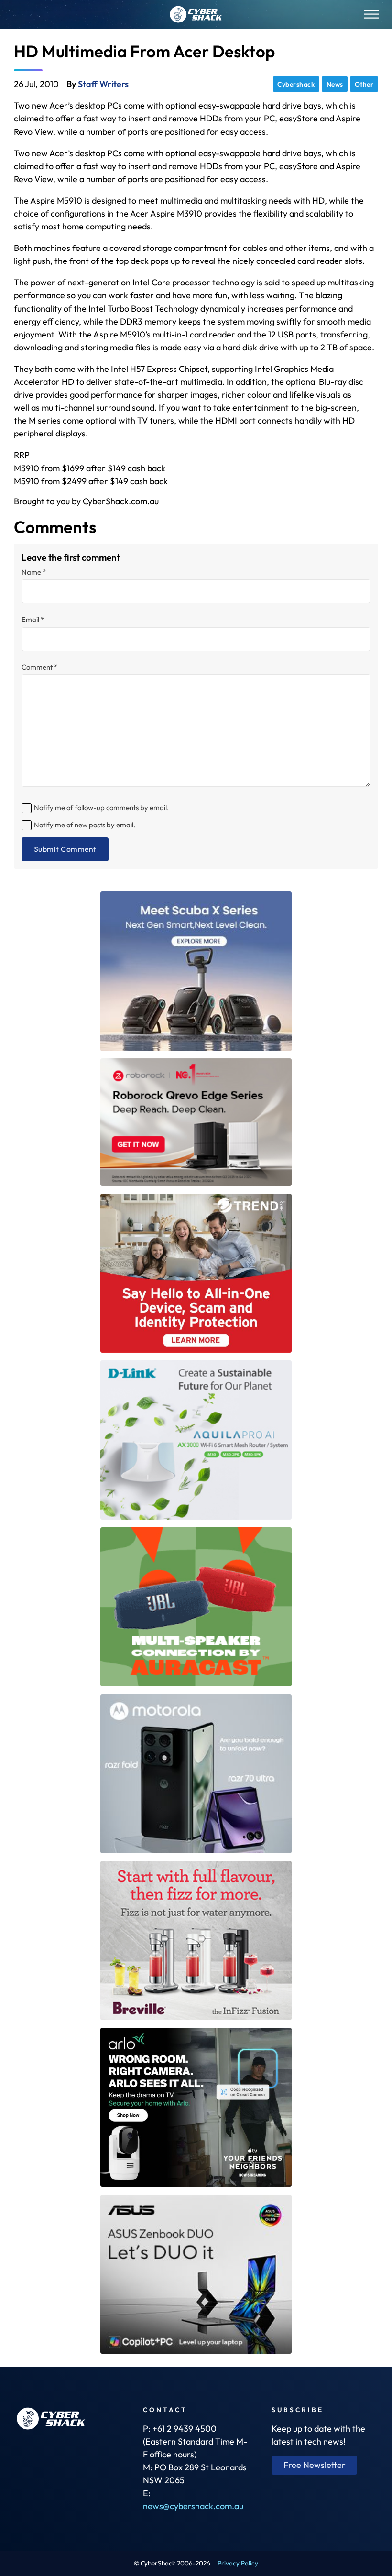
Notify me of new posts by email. (85, 825)
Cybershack (296, 84)
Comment (39, 668)
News (335, 84)
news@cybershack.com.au (193, 2506)
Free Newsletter (315, 2465)
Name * (34, 572)
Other (364, 84)
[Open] (371, 15)
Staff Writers (103, 84)
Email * (33, 620)
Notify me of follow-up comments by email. (101, 808)
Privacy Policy (238, 2563)
